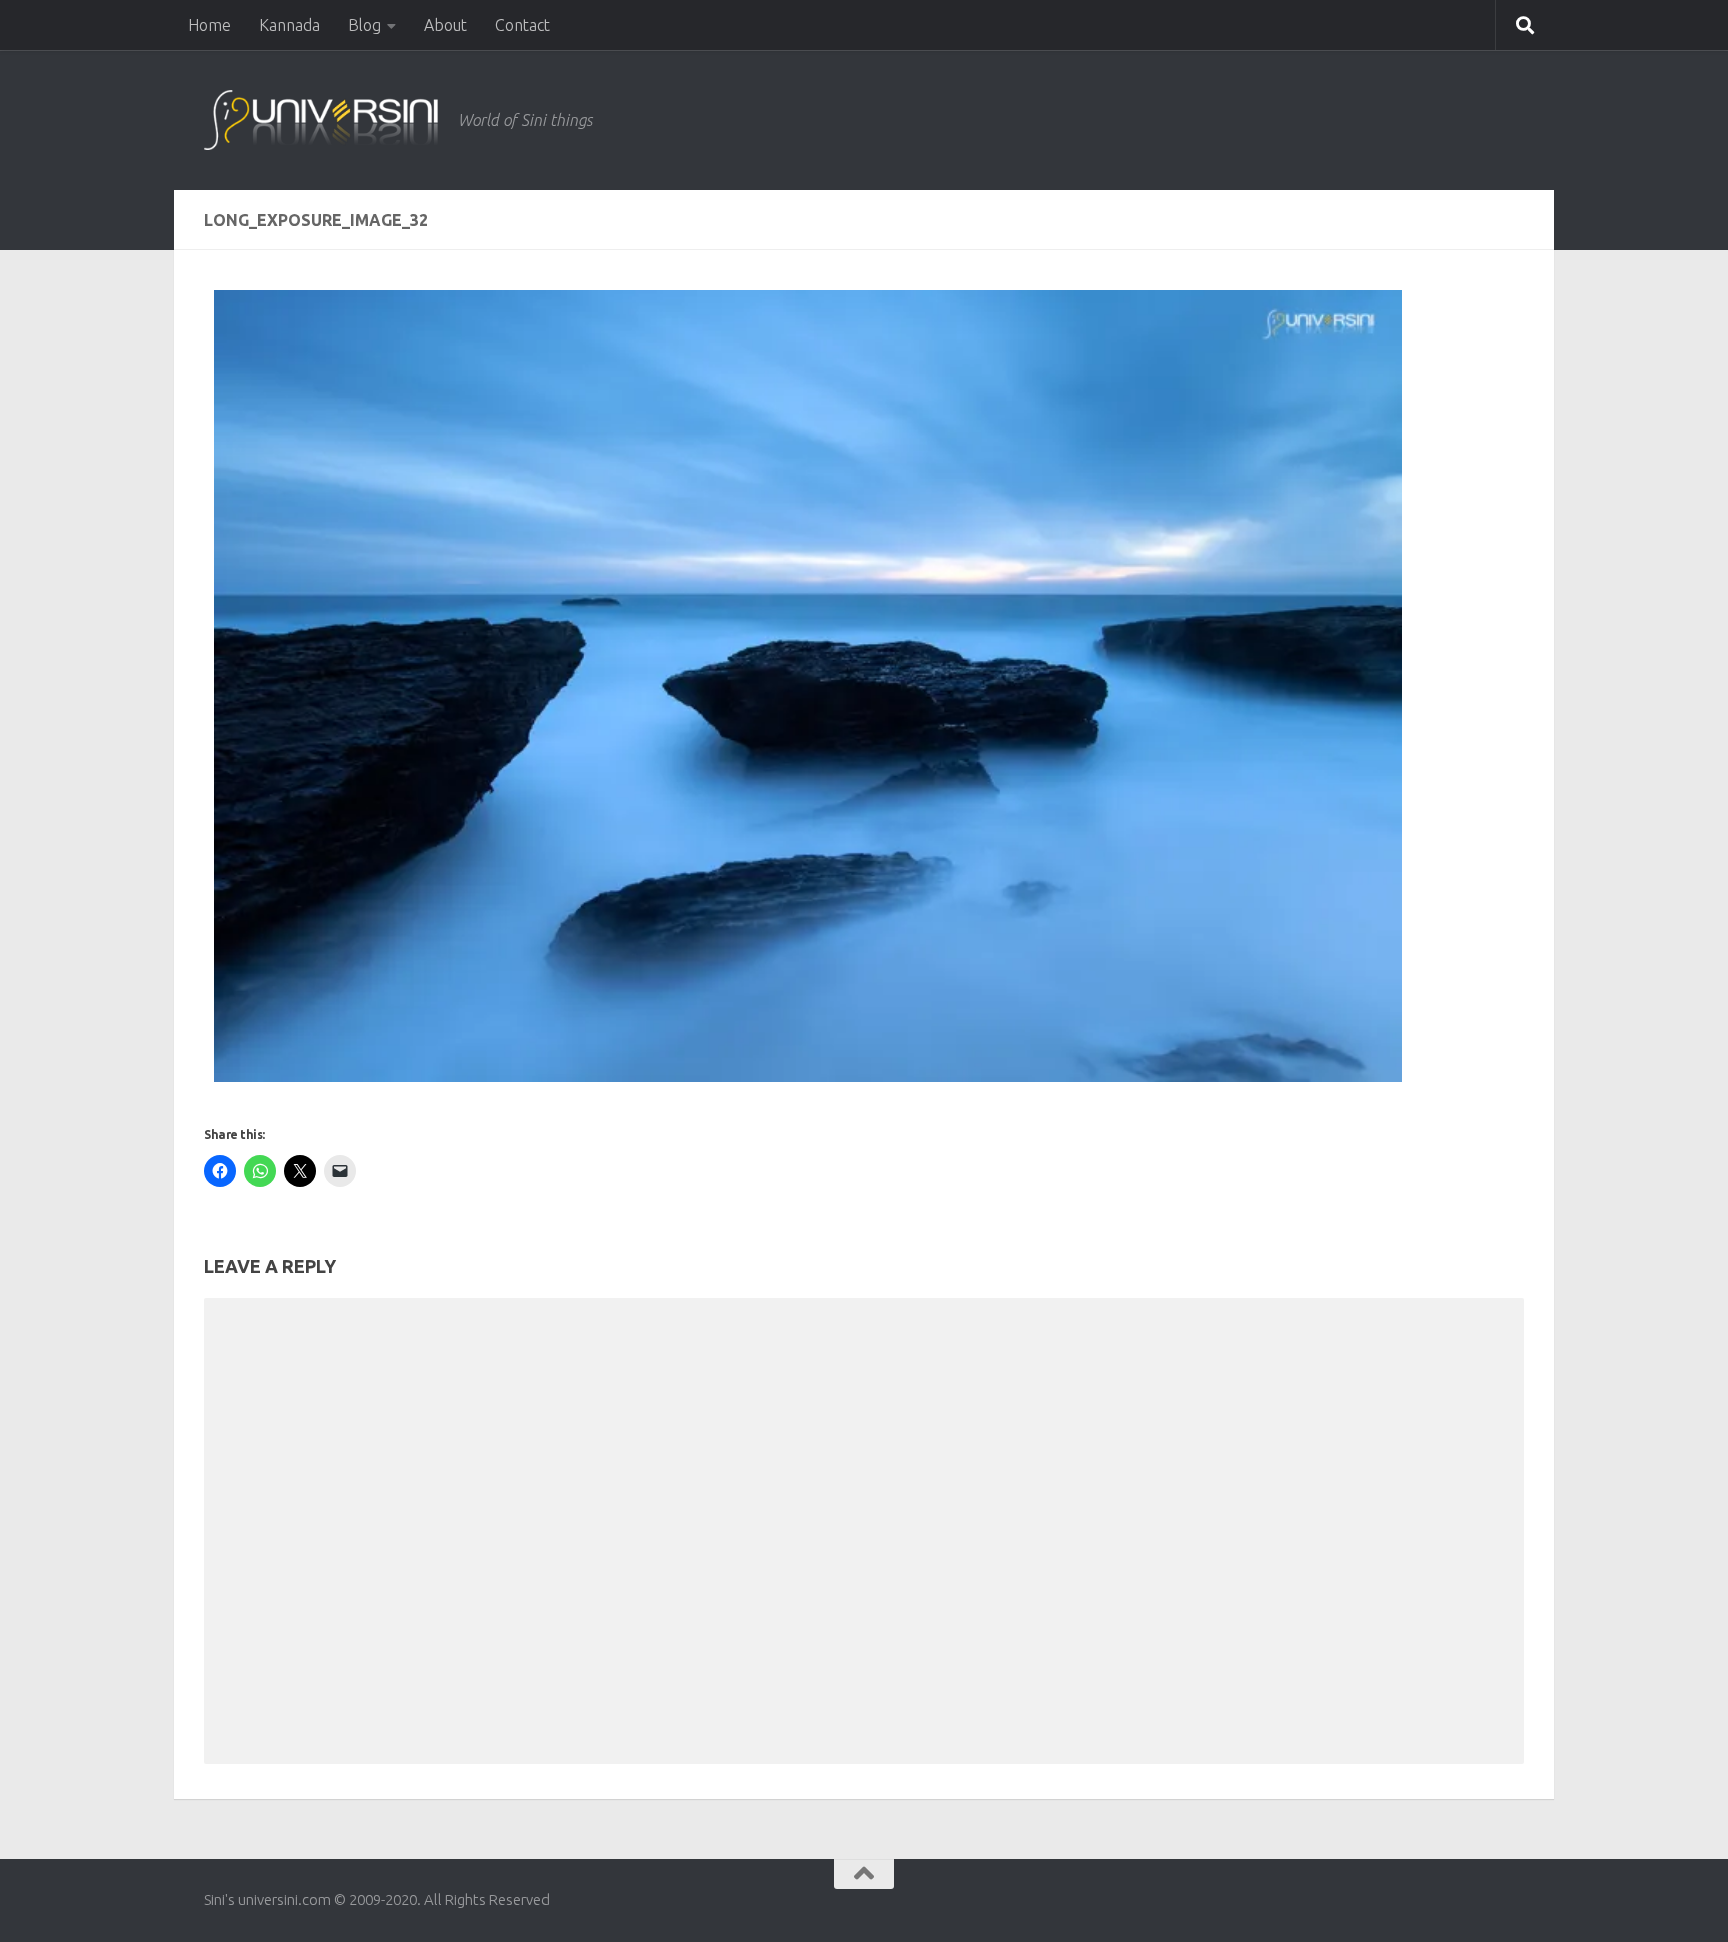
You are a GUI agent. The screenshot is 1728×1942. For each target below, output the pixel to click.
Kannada (289, 25)
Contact (522, 25)
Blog (364, 25)
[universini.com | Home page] (321, 120)
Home (209, 25)
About (445, 25)
